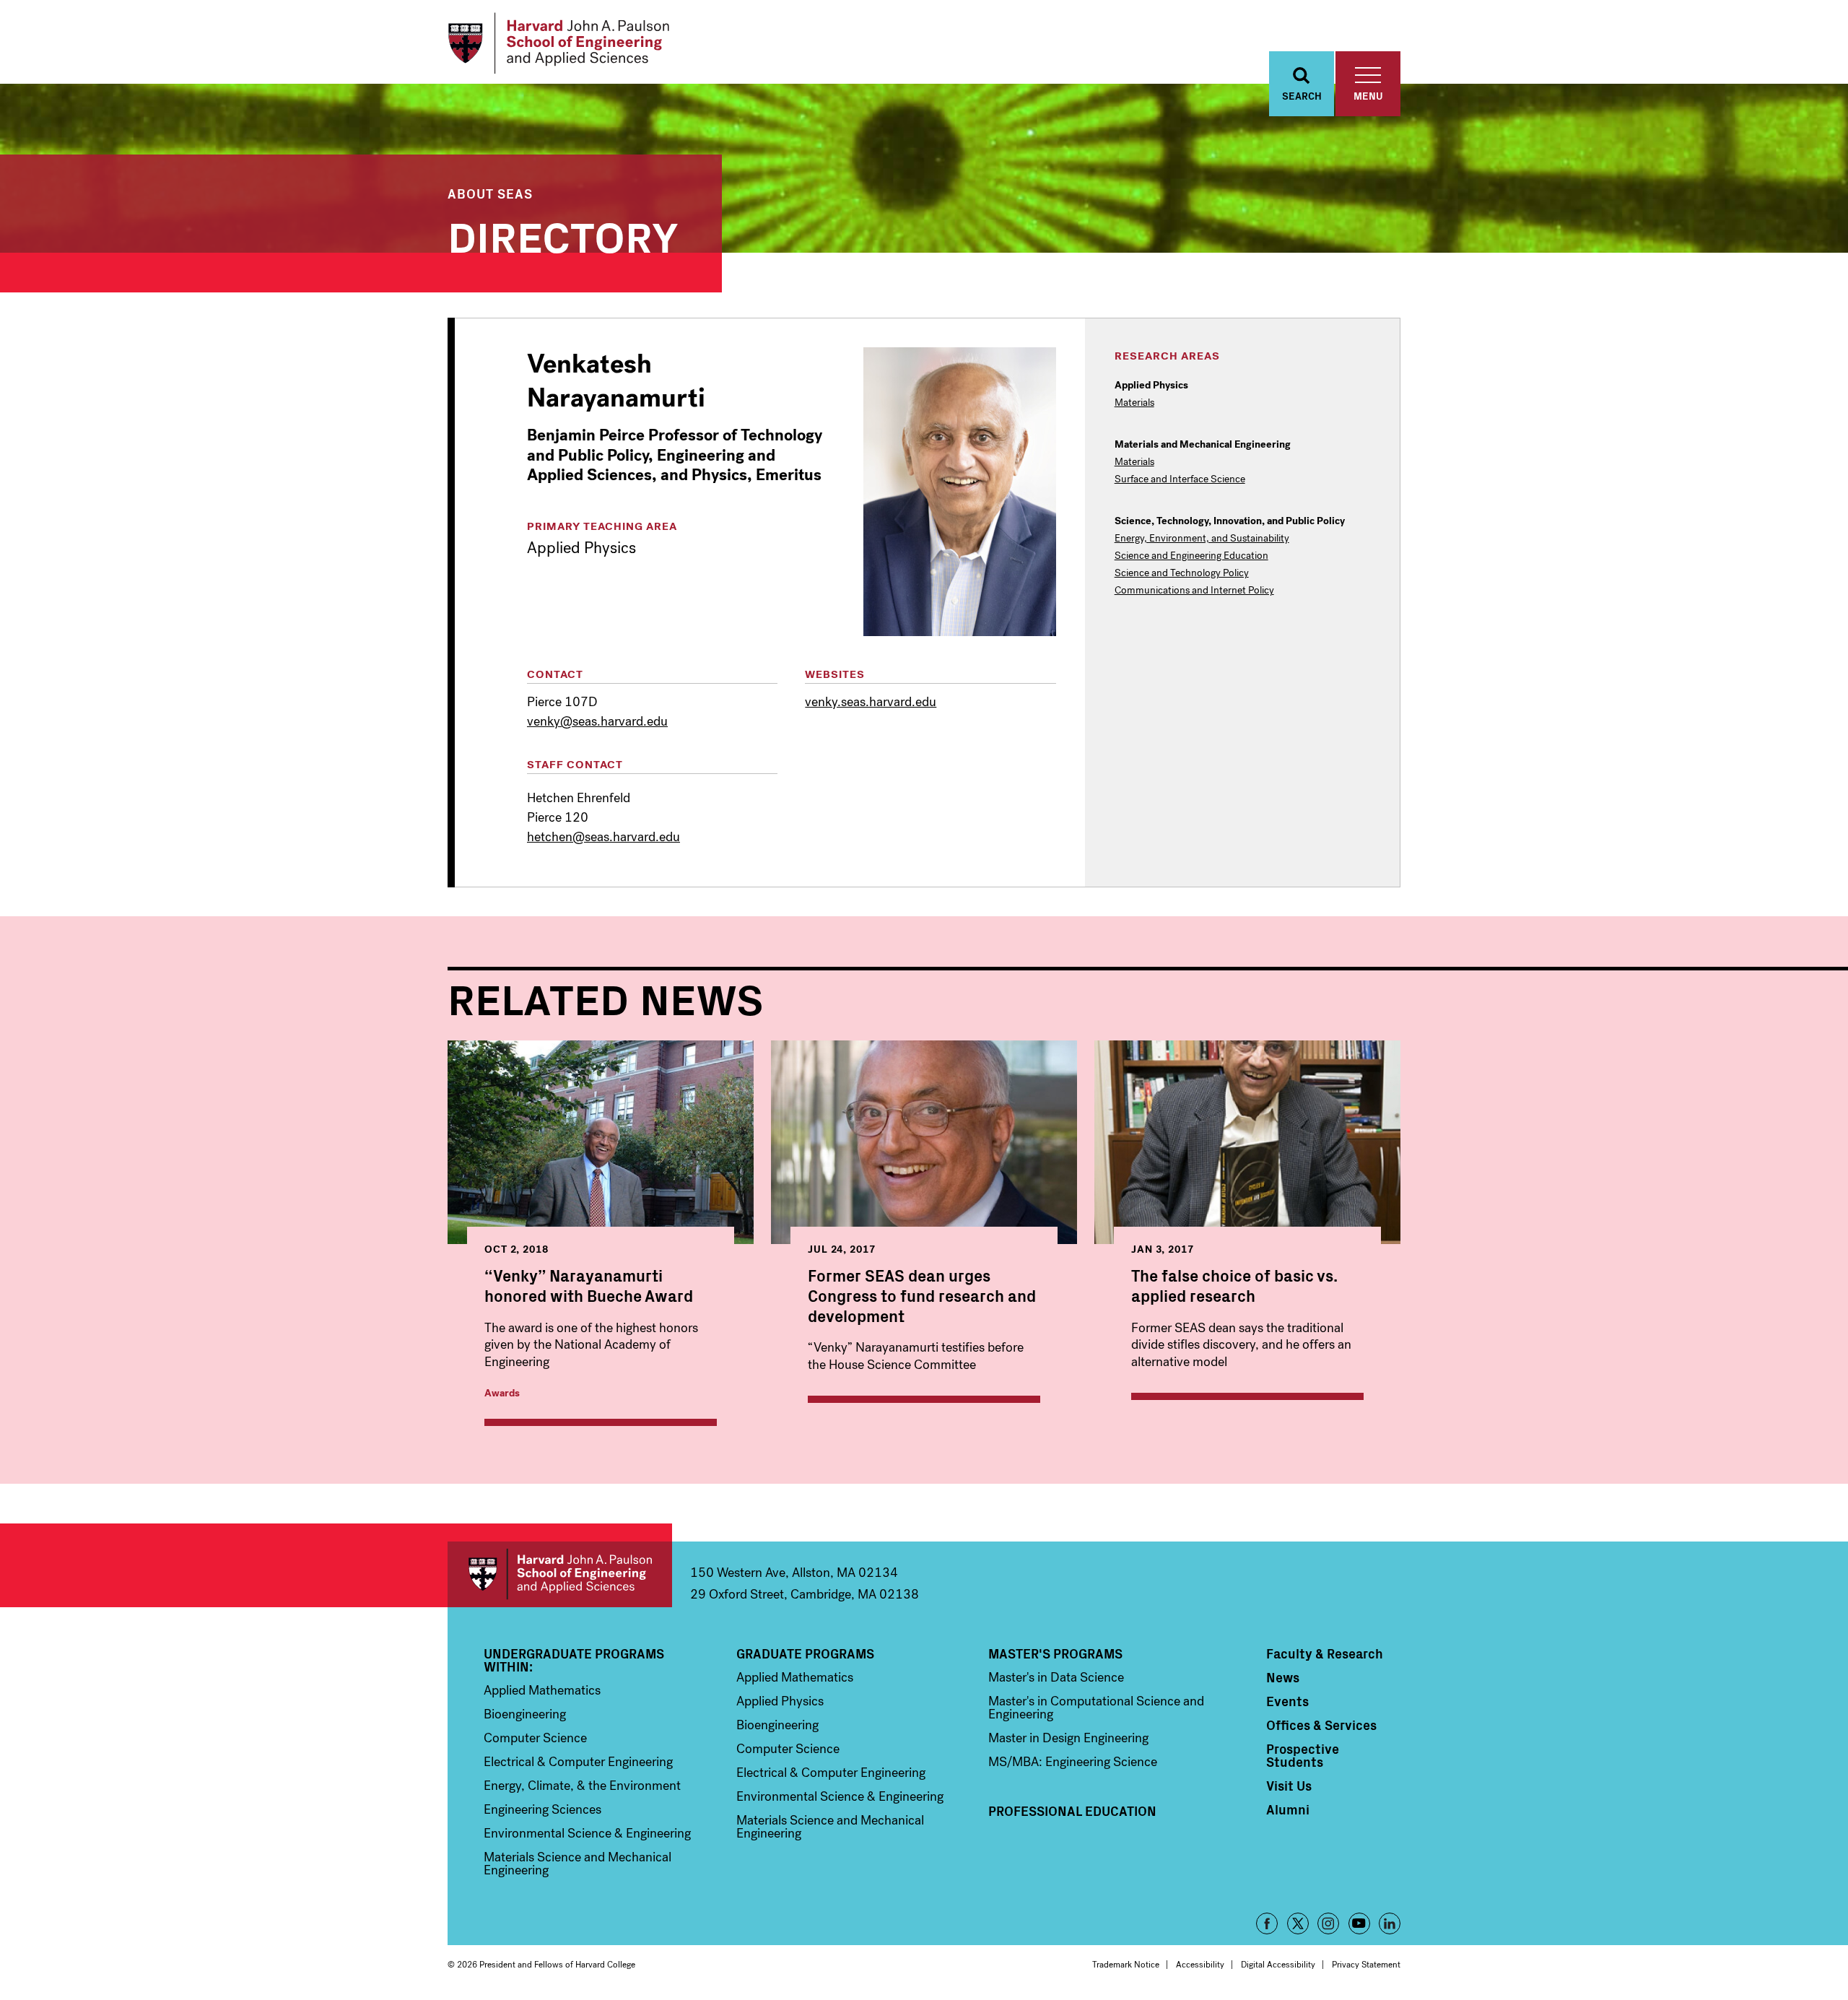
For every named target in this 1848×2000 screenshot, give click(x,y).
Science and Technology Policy (1182, 573)
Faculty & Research (1325, 1653)
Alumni (1288, 1809)
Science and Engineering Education (1191, 556)
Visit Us (1289, 1786)
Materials (1134, 403)
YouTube (1359, 1923)
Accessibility (1200, 1965)
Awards (502, 1393)
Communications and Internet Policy (1194, 591)
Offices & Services (1321, 1725)
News (1283, 1677)
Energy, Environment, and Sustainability (1202, 539)
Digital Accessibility (1278, 1965)
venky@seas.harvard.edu (597, 721)
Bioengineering (525, 1714)
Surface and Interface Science (1180, 479)
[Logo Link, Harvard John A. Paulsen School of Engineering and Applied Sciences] (558, 43)
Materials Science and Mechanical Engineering (577, 1864)
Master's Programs (1055, 1653)
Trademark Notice (1126, 1965)
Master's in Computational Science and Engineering (1096, 1708)
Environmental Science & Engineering (587, 1833)
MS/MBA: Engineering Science (1073, 1762)
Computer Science (535, 1738)
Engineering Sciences (542, 1809)
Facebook (1267, 1923)
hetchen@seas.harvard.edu (603, 837)
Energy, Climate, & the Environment (582, 1786)
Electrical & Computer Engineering (578, 1762)
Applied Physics (780, 1701)
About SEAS (490, 193)
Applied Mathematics (542, 1690)
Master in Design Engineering (1068, 1738)
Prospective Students (1303, 1755)
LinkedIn (1390, 1923)
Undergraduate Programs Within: (574, 1660)
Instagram (1328, 1923)
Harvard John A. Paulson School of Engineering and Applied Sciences (560, 1574)
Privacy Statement (1366, 1965)
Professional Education (1072, 1811)
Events (1287, 1701)
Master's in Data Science (1056, 1677)
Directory (563, 234)
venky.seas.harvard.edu (871, 702)
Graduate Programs (805, 1653)
